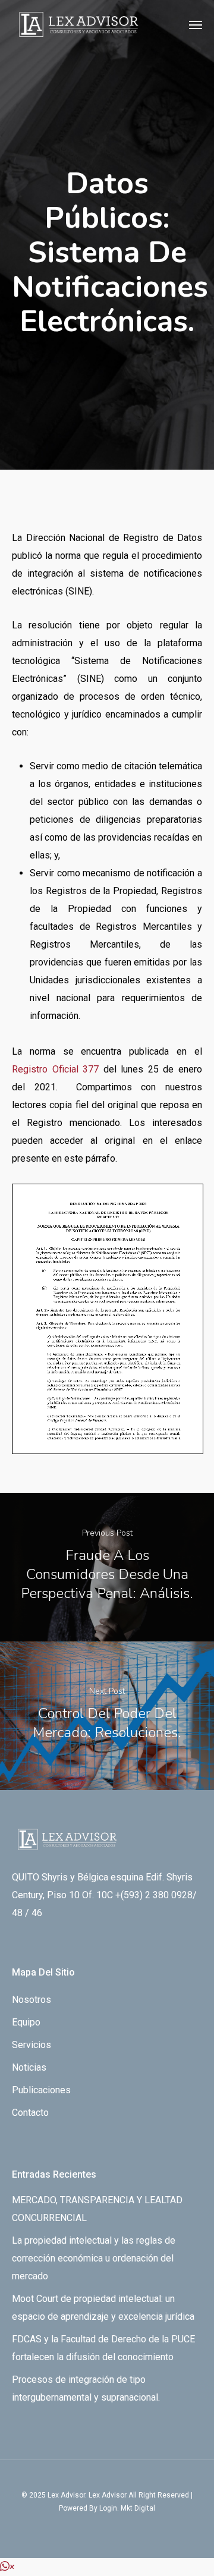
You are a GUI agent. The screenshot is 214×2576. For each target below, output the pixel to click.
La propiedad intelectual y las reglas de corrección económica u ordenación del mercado (94, 2258)
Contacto (30, 2113)
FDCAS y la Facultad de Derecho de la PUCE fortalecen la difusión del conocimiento (103, 2348)
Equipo (26, 2022)
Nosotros (32, 2000)
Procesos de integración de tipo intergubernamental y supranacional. (86, 2388)
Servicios (32, 2045)
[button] (7, 2567)
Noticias (29, 2067)
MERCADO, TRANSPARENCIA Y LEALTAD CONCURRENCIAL (97, 2209)
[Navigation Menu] (196, 24)
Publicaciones (41, 2090)
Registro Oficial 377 (55, 1069)
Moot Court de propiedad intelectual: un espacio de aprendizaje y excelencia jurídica (103, 2308)
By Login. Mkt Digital (122, 2508)
